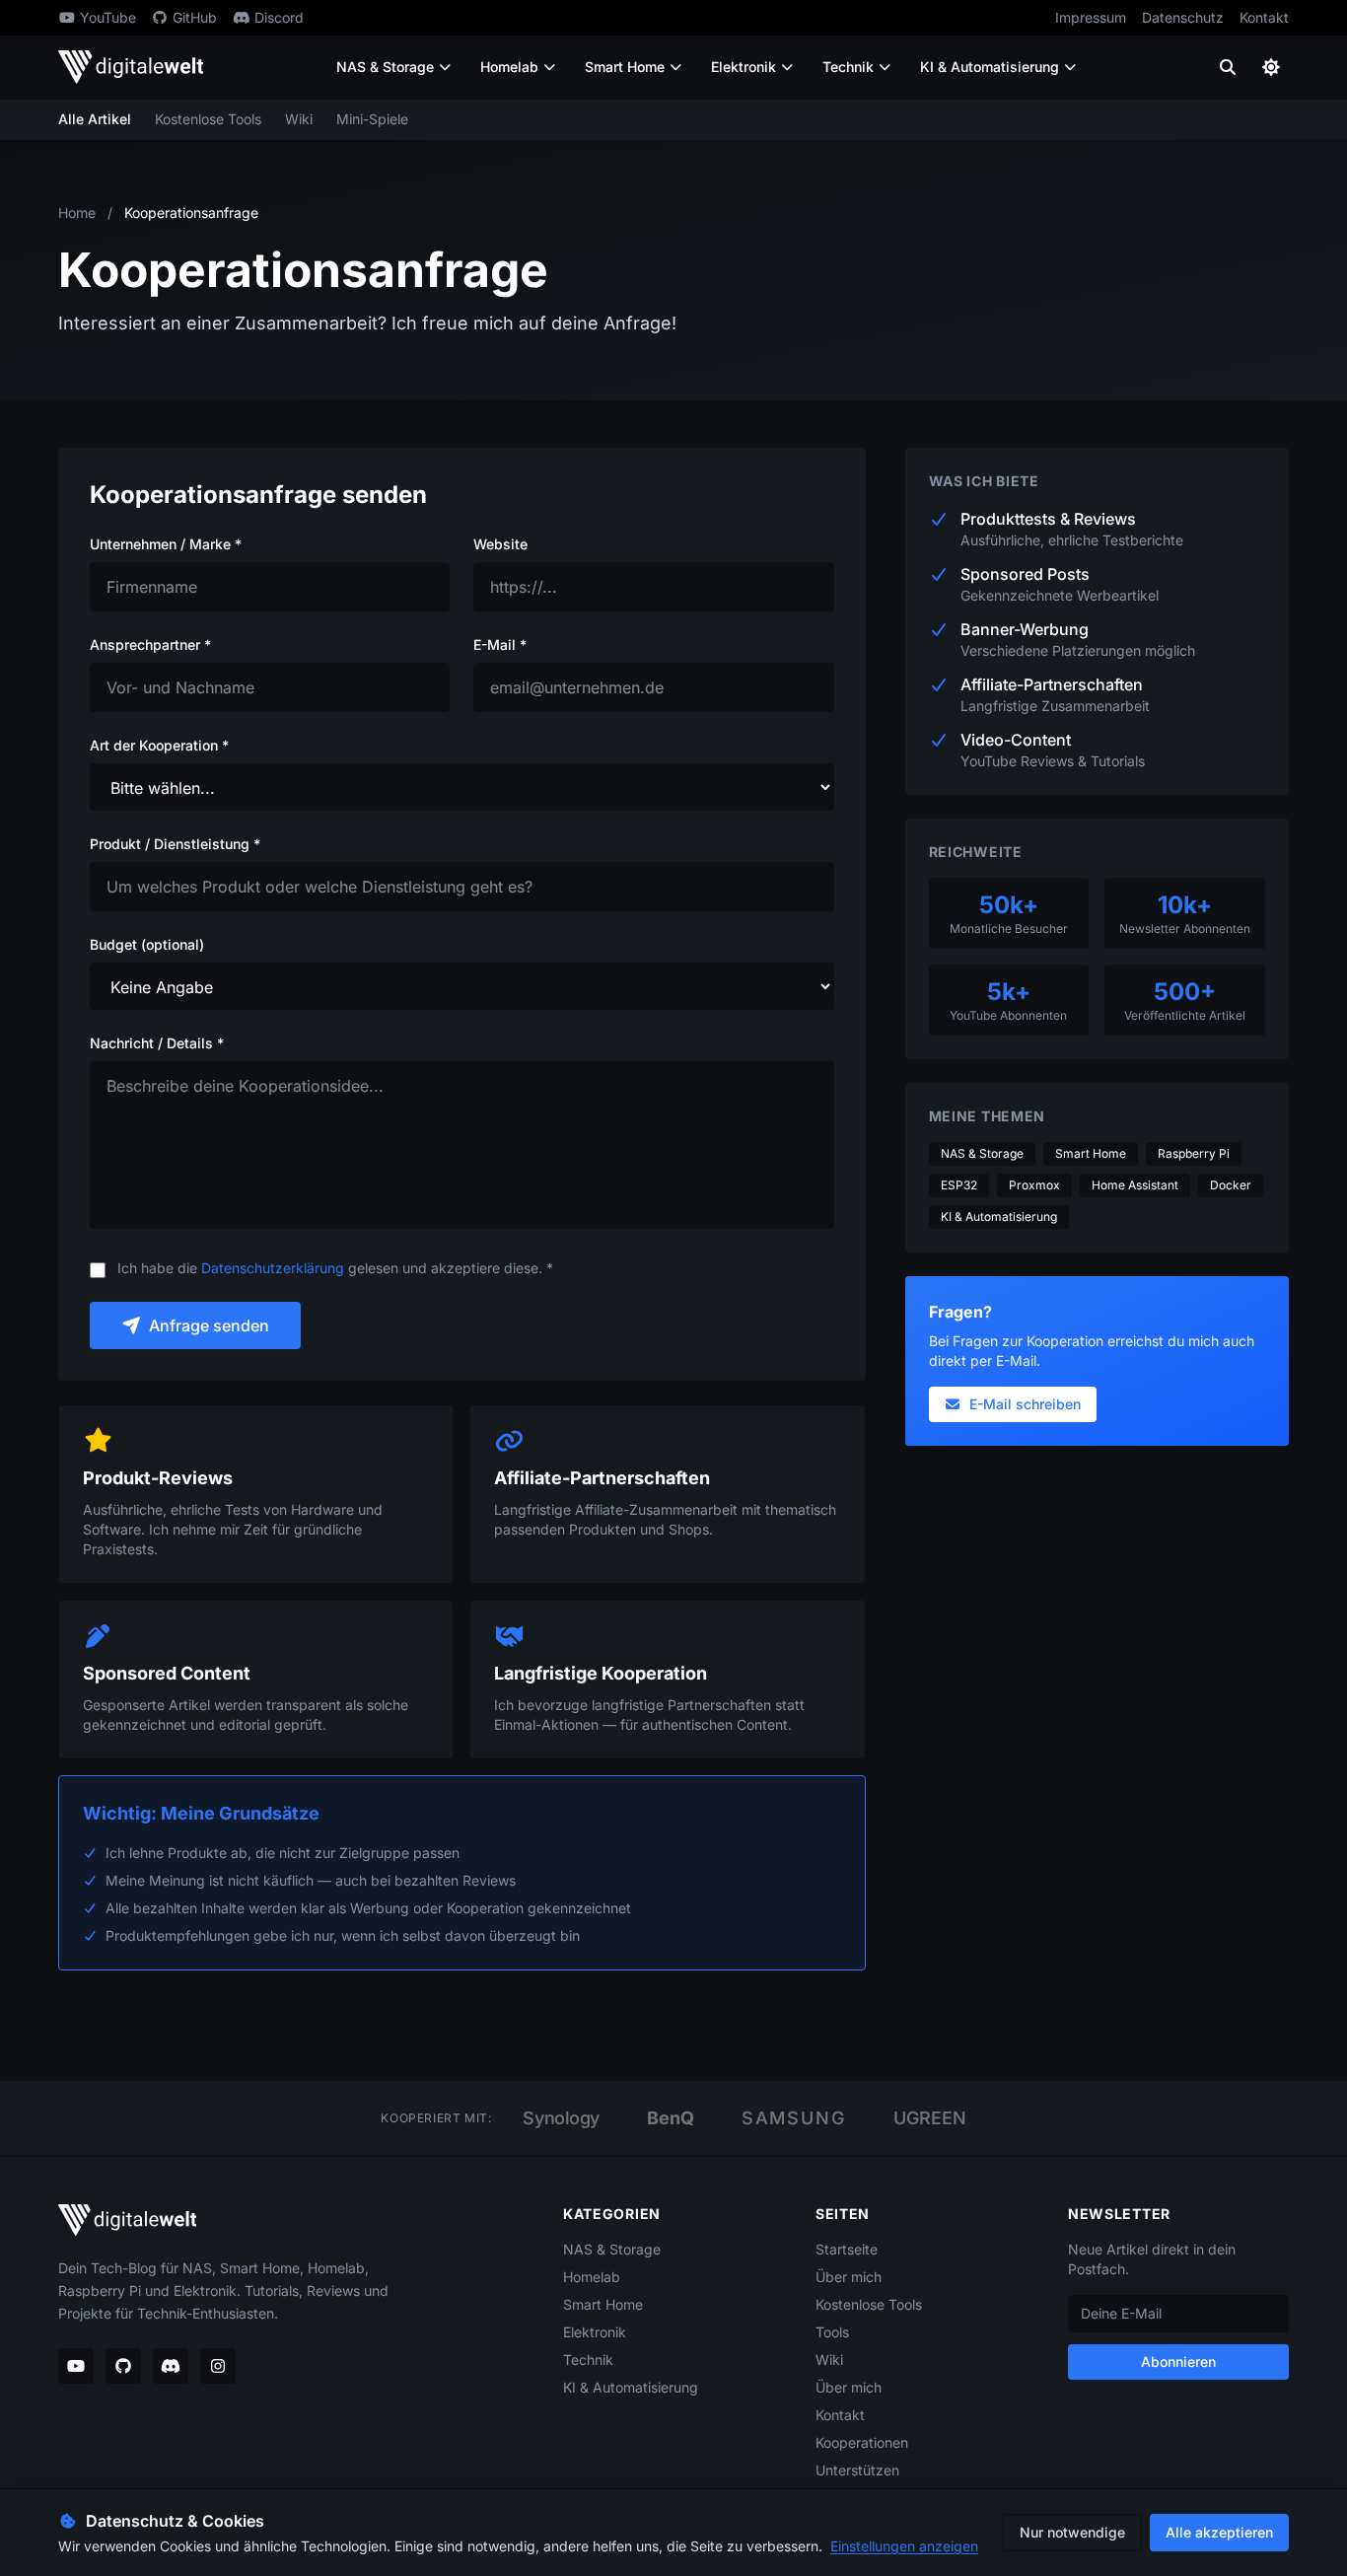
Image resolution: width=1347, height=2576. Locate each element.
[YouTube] (76, 2366)
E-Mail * (500, 644)
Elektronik (744, 67)
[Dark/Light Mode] (1271, 67)
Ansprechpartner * (150, 644)
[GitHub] (123, 2366)
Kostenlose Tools (208, 119)
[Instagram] (218, 2366)
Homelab (509, 67)
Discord (279, 17)
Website (500, 544)
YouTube (108, 17)
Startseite (847, 2249)
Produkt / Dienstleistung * (175, 844)
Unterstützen (857, 2470)
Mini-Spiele (372, 119)
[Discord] (171, 2366)
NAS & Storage (385, 67)
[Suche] (1228, 67)
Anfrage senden (209, 1325)
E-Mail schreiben (1025, 1404)
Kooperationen (862, 2442)
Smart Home (625, 67)
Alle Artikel (95, 119)
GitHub (195, 17)
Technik (848, 67)
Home (77, 213)
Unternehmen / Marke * (166, 544)
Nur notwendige (1072, 2532)
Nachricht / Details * (157, 1043)
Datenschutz (1183, 17)
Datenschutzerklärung (273, 1268)
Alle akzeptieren (1219, 2532)
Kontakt (1264, 17)
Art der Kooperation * (159, 745)
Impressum (1091, 17)
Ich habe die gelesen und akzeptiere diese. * (335, 1268)
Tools (832, 2332)
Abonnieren (1178, 2361)
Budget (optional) (147, 944)
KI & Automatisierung (990, 67)
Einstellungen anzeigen (904, 2546)
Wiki (299, 119)
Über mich (849, 2277)
